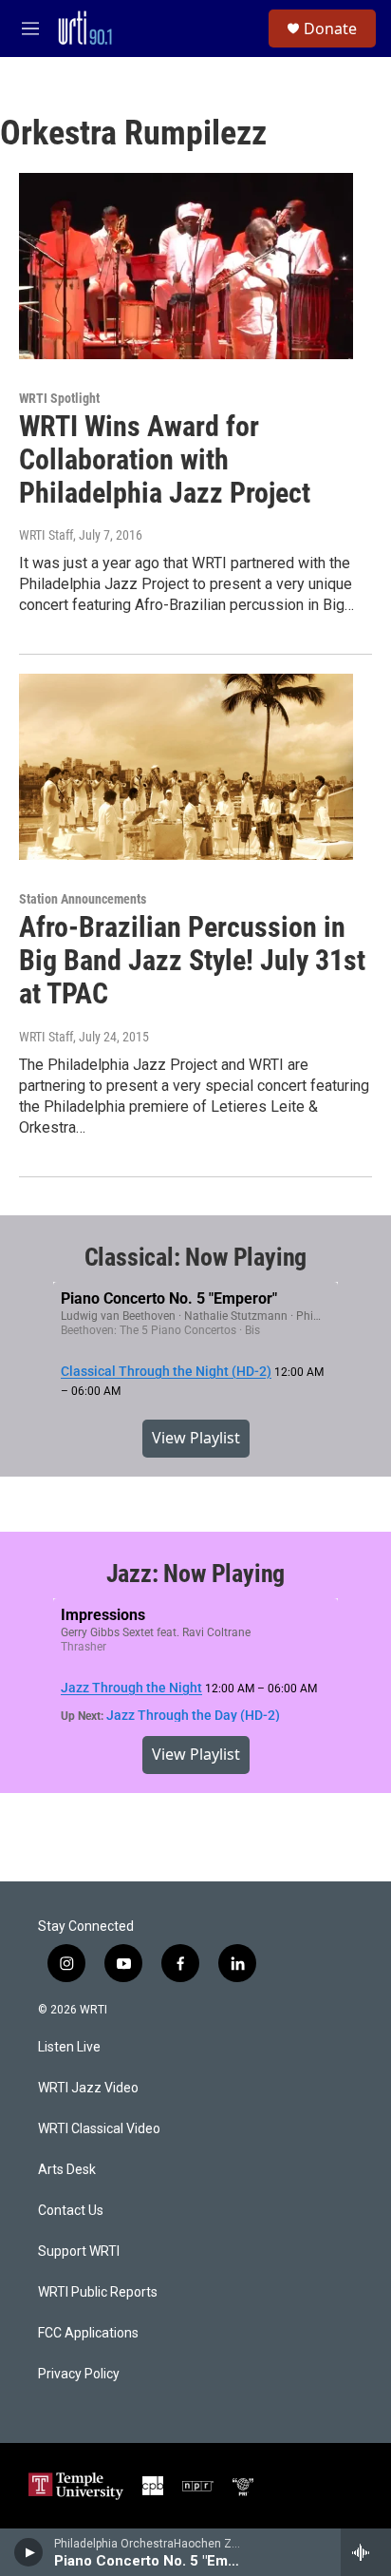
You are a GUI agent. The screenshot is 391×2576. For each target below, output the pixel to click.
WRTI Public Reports (98, 2292)
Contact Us (71, 2211)
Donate (330, 29)
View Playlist (196, 1438)
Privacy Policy (79, 2374)
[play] (29, 2552)
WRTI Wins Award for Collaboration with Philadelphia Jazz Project (165, 459)
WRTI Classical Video (99, 2129)
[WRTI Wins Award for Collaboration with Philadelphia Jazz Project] (186, 266)
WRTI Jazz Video (88, 2088)
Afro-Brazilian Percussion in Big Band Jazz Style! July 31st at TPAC (192, 960)
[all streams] (366, 2552)
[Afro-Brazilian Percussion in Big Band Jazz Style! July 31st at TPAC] (186, 767)
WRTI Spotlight (59, 398)
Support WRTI (79, 2252)
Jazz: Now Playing (196, 1574)
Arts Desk (67, 2170)
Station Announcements (83, 899)
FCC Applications (88, 2333)
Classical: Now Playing (196, 1257)
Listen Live (69, 2047)
